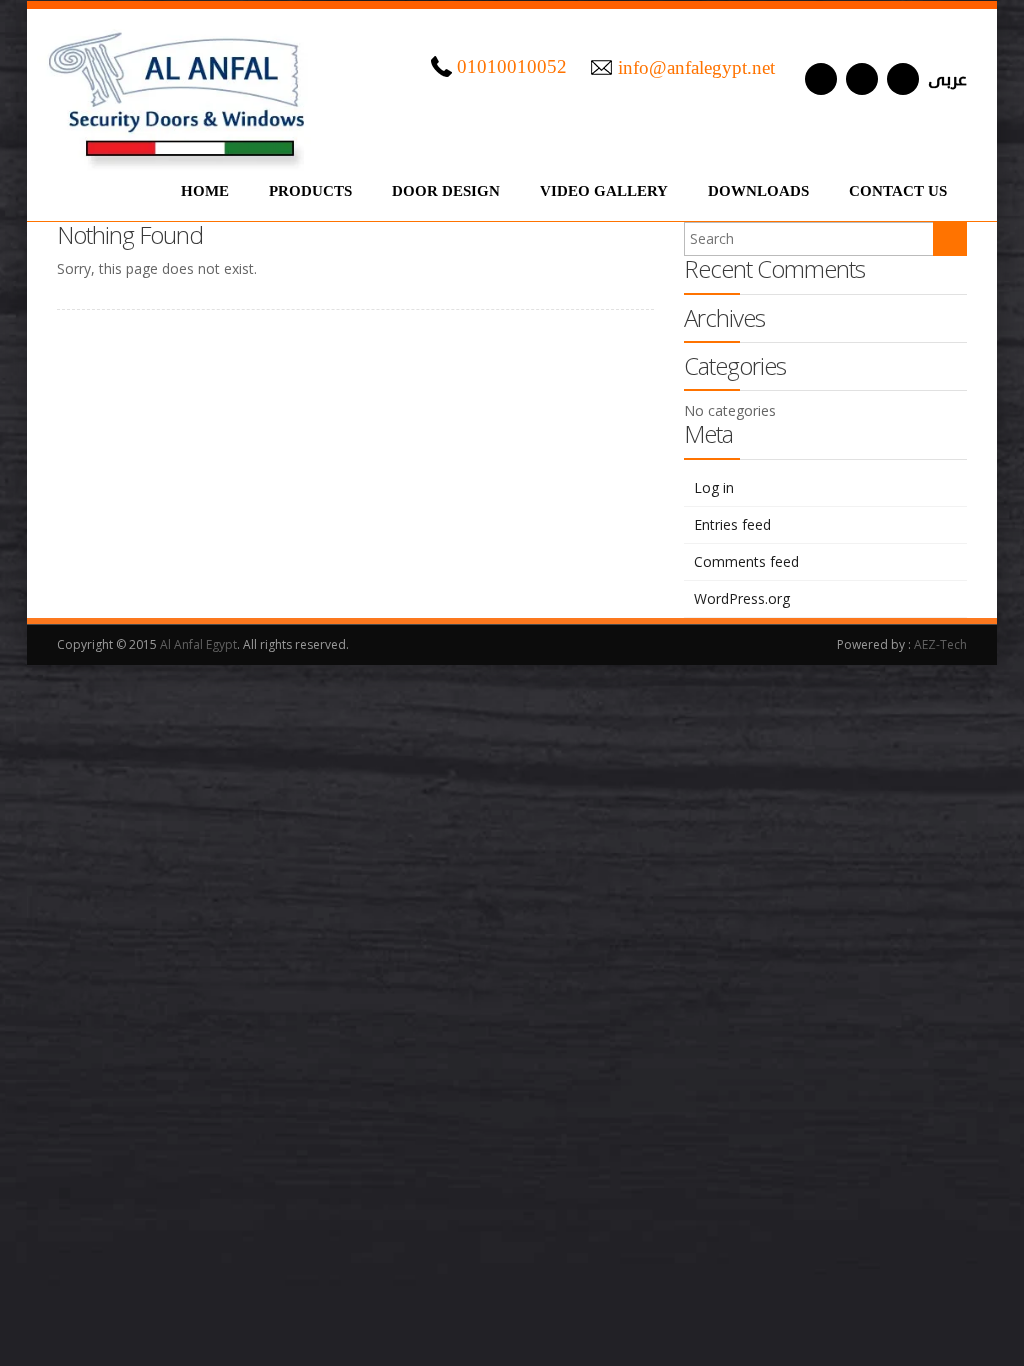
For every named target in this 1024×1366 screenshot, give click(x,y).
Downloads (758, 191)
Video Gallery (604, 191)
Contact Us (898, 191)
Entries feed (732, 524)
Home (205, 191)
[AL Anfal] (179, 90)
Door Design (446, 191)
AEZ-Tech (940, 644)
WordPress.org (742, 598)
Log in (714, 487)
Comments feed (746, 561)
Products (310, 191)
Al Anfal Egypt (198, 644)
